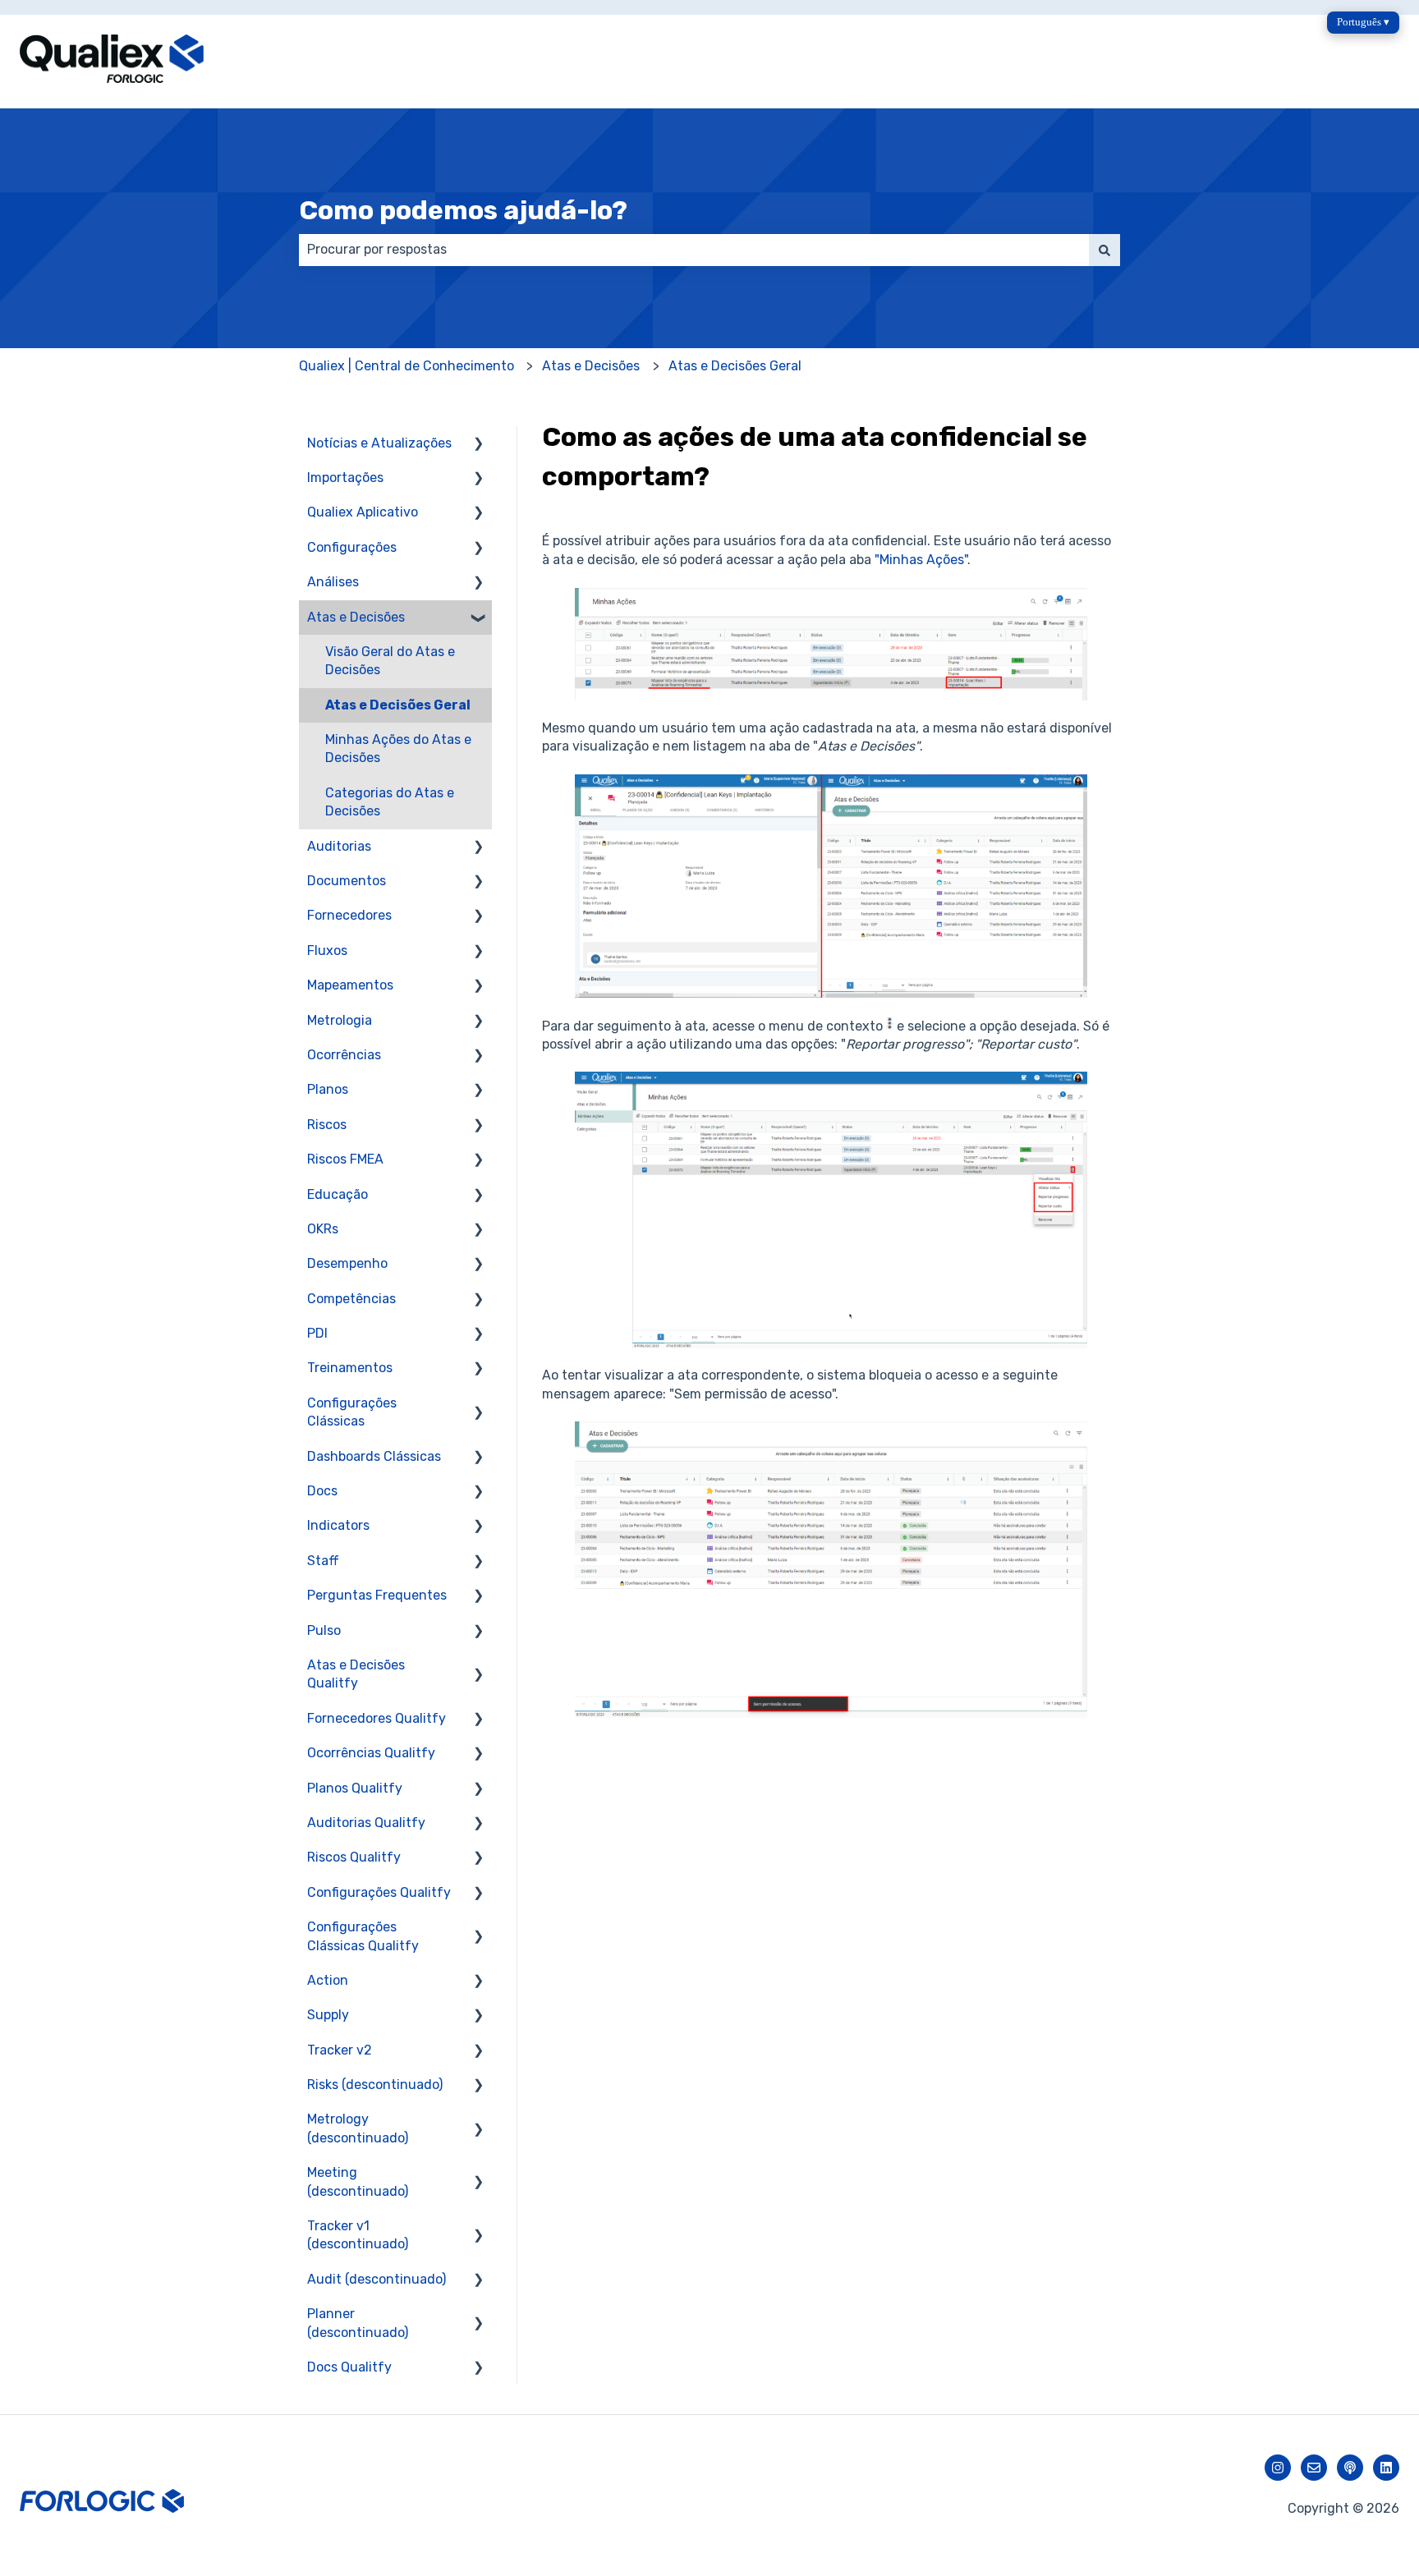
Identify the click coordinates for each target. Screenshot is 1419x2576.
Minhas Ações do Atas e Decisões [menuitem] (398, 748)
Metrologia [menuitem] (340, 1020)
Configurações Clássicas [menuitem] (352, 1412)
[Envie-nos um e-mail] (1314, 2468)
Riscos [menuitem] (327, 1125)
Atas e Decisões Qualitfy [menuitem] (356, 1674)
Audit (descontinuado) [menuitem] (377, 2279)
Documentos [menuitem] (347, 881)
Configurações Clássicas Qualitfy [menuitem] (363, 1936)
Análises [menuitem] (333, 582)
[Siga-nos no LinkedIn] (1386, 2468)
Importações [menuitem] (345, 478)
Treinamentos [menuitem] (350, 1368)
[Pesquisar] (1104, 250)
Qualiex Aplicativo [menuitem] (363, 512)
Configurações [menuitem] (352, 547)
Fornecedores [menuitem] (349, 915)
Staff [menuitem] (323, 1561)
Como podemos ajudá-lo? (463, 210)
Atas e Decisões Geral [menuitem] (398, 705)
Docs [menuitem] (322, 1491)
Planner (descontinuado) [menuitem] (358, 2323)
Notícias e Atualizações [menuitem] (379, 443)
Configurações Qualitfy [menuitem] (379, 1892)
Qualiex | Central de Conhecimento (406, 366)
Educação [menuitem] (338, 1194)
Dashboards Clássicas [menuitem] (374, 1456)
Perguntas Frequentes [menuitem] (377, 1595)
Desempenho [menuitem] (347, 1263)
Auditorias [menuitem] (339, 846)
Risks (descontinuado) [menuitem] (375, 2085)
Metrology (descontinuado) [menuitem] (358, 2128)
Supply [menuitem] (328, 2015)
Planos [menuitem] (328, 1089)
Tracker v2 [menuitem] (340, 2050)
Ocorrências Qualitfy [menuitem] (371, 1753)
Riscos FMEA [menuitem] (345, 1159)
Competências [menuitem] (351, 1299)
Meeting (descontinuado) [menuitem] (358, 2181)
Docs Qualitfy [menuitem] (349, 2367)
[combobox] (694, 250)
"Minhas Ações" (921, 560)
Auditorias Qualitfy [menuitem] (366, 1823)
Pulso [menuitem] (324, 1630)
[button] (479, 445)
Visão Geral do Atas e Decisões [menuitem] (390, 661)
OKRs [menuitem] (323, 1229)
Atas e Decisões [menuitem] (356, 617)
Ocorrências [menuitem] (344, 1055)
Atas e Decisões (591, 366)
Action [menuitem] (328, 1980)
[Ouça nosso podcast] (1350, 2468)
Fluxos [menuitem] (327, 951)
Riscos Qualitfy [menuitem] (354, 1857)
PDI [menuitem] (317, 1333)
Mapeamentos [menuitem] (350, 985)
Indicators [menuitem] (338, 1525)
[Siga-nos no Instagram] (1278, 2468)
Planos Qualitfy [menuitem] (355, 1788)
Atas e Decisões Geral (735, 366)
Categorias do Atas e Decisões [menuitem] (390, 802)
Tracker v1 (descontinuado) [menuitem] (358, 2235)
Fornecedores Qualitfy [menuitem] (377, 1718)
